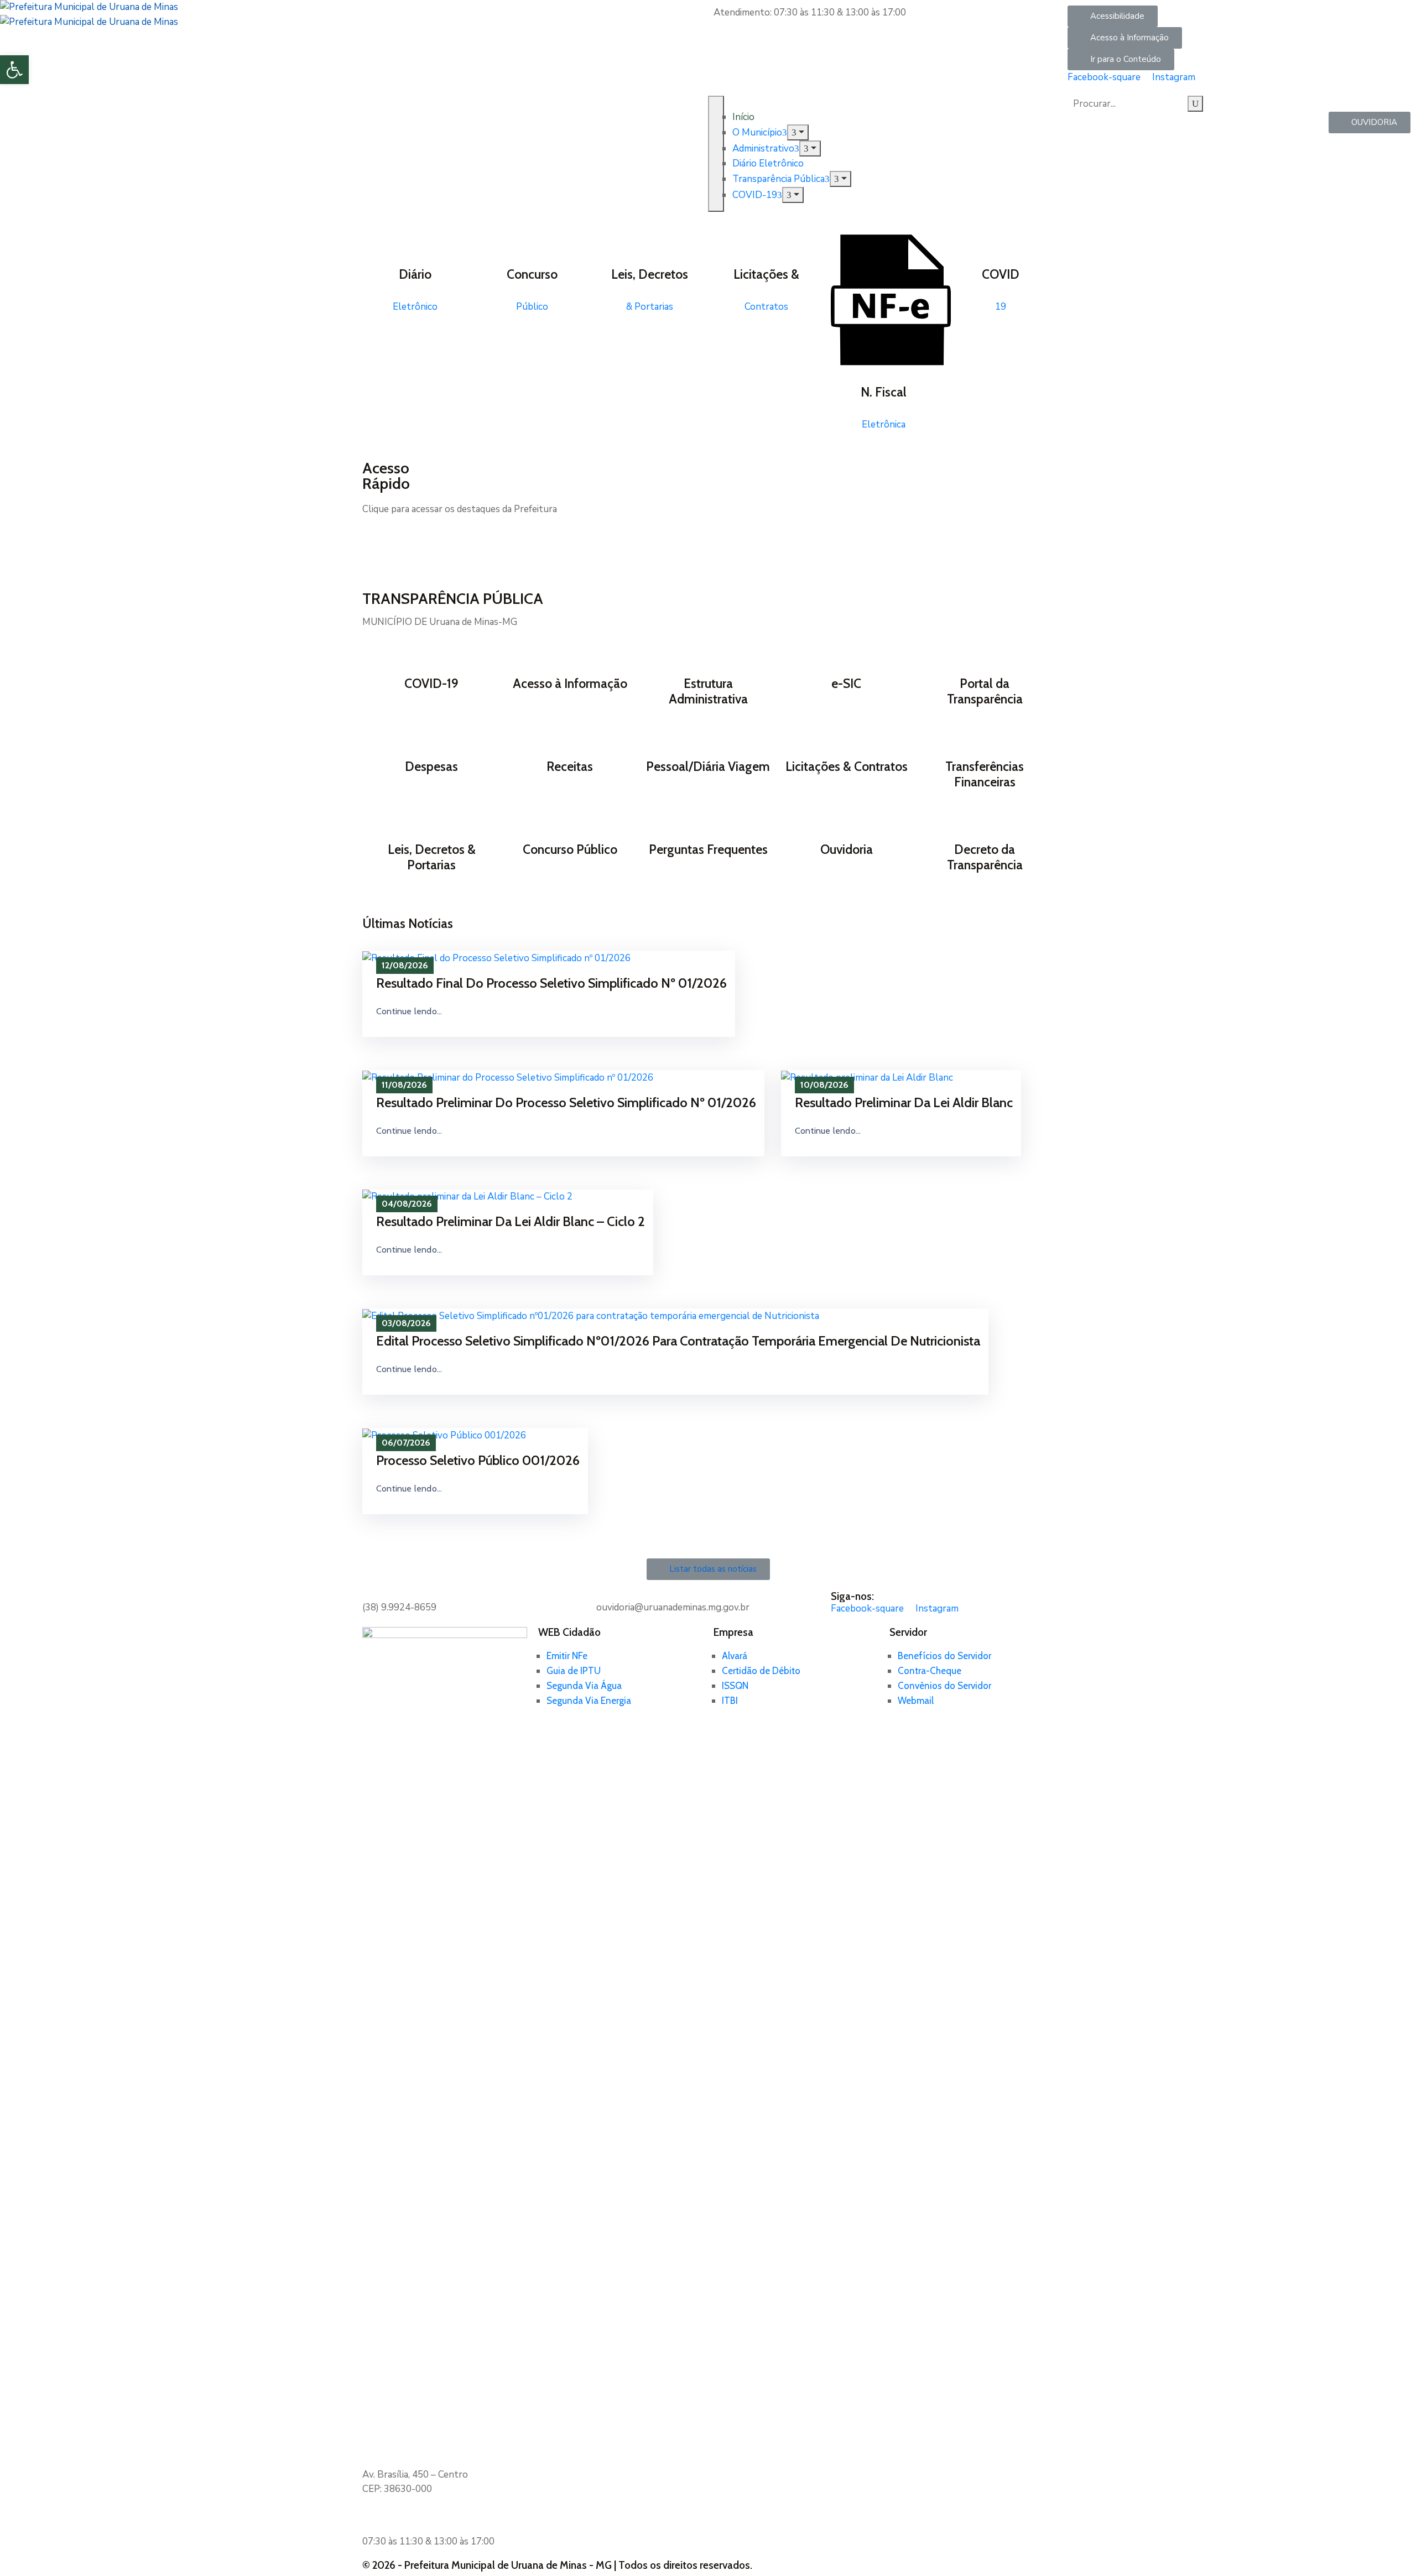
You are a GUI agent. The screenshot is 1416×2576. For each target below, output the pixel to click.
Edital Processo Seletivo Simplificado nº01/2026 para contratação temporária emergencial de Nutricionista (678, 1341)
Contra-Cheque (930, 1671)
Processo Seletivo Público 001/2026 (478, 1460)
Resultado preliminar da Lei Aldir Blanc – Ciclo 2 (511, 1221)
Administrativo (763, 148)
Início (743, 117)
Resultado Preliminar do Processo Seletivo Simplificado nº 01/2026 (566, 1102)
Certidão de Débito (761, 1671)
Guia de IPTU (574, 1671)
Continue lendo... (409, 1011)
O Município (757, 132)
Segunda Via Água (584, 1686)
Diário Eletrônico (768, 163)
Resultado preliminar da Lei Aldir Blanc (904, 1102)
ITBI (730, 1701)
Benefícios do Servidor (944, 1656)
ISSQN (735, 1686)
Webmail (916, 1701)
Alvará (735, 1656)
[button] (1113, 16)
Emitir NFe (567, 1656)
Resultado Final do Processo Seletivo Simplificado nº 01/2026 (551, 983)
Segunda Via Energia (589, 1701)
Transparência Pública (779, 179)
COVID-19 (755, 195)
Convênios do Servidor (944, 1686)
